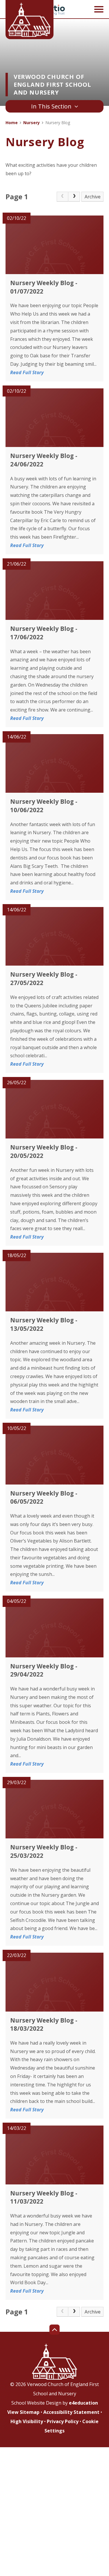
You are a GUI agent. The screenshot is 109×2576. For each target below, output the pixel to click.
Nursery (32, 123)
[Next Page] (74, 197)
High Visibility (27, 2421)
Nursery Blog (58, 123)
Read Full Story (27, 372)
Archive (93, 197)
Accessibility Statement (71, 2412)
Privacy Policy (63, 2421)
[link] (62, 197)
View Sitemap (23, 2412)
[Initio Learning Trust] (55, 10)
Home (12, 123)
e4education (83, 2403)
